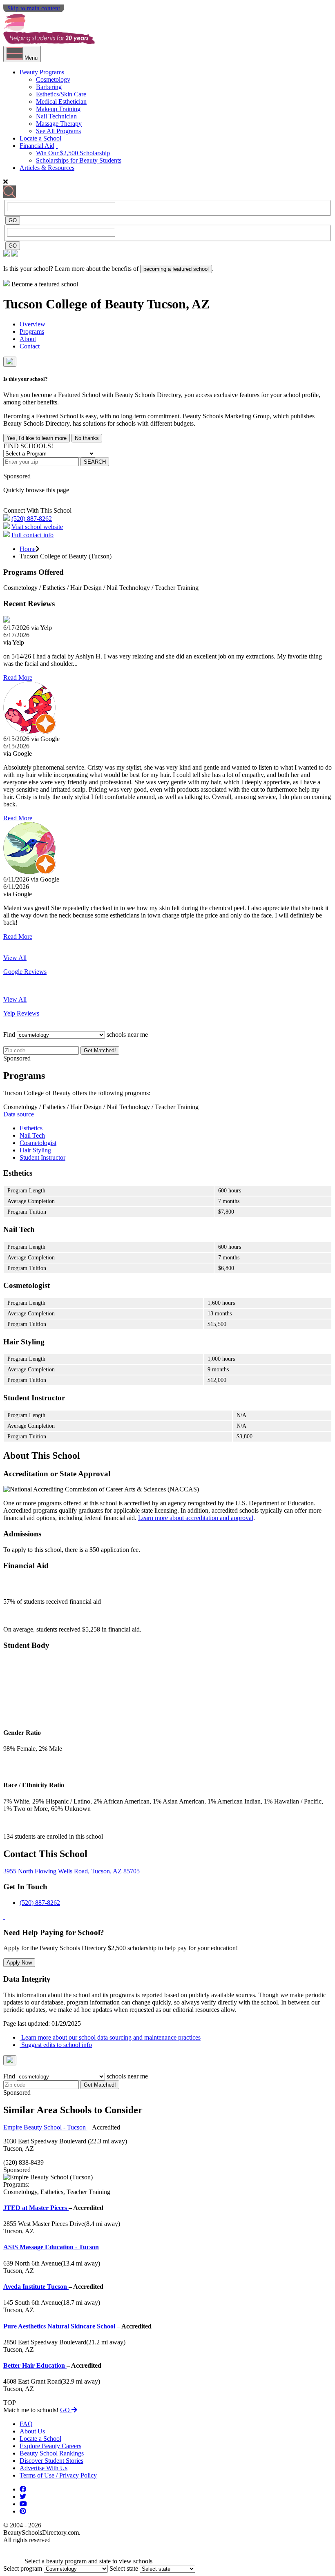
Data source (19, 1114)
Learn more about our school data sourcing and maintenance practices (110, 2037)
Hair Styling (35, 1150)
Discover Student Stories (51, 2461)
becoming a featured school (176, 269)
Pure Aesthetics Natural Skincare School (60, 2326)
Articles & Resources (47, 168)
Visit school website (37, 527)
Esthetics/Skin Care (61, 94)
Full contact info (32, 535)
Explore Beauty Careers (50, 2446)
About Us (32, 2431)
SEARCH (95, 462)
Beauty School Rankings (52, 2453)
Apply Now (19, 1963)
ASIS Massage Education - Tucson (51, 2247)
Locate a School (40, 138)
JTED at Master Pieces (36, 2208)
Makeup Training (58, 109)
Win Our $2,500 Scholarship (73, 153)
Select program (23, 2568)
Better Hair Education (35, 2365)
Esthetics (31, 1128)
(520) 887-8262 (32, 519)
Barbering (49, 87)
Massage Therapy (59, 124)
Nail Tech (32, 1135)
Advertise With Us (44, 2468)
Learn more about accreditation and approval (196, 1518)
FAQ (26, 2424)
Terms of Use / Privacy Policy (58, 2475)
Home (28, 549)
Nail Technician (56, 116)
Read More (18, 677)
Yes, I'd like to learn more (37, 438)
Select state (124, 2568)
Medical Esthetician (61, 102)
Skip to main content (34, 8)
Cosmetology (53, 79)
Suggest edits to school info (56, 2045)
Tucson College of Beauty (75, 304)
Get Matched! (100, 1050)
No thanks (87, 438)
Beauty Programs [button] (42, 72)
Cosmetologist (38, 1143)
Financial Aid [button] (37, 146)
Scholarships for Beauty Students (79, 160)
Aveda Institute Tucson (36, 2287)
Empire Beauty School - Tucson (45, 2127)
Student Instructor (42, 1157)
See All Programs (58, 131)
